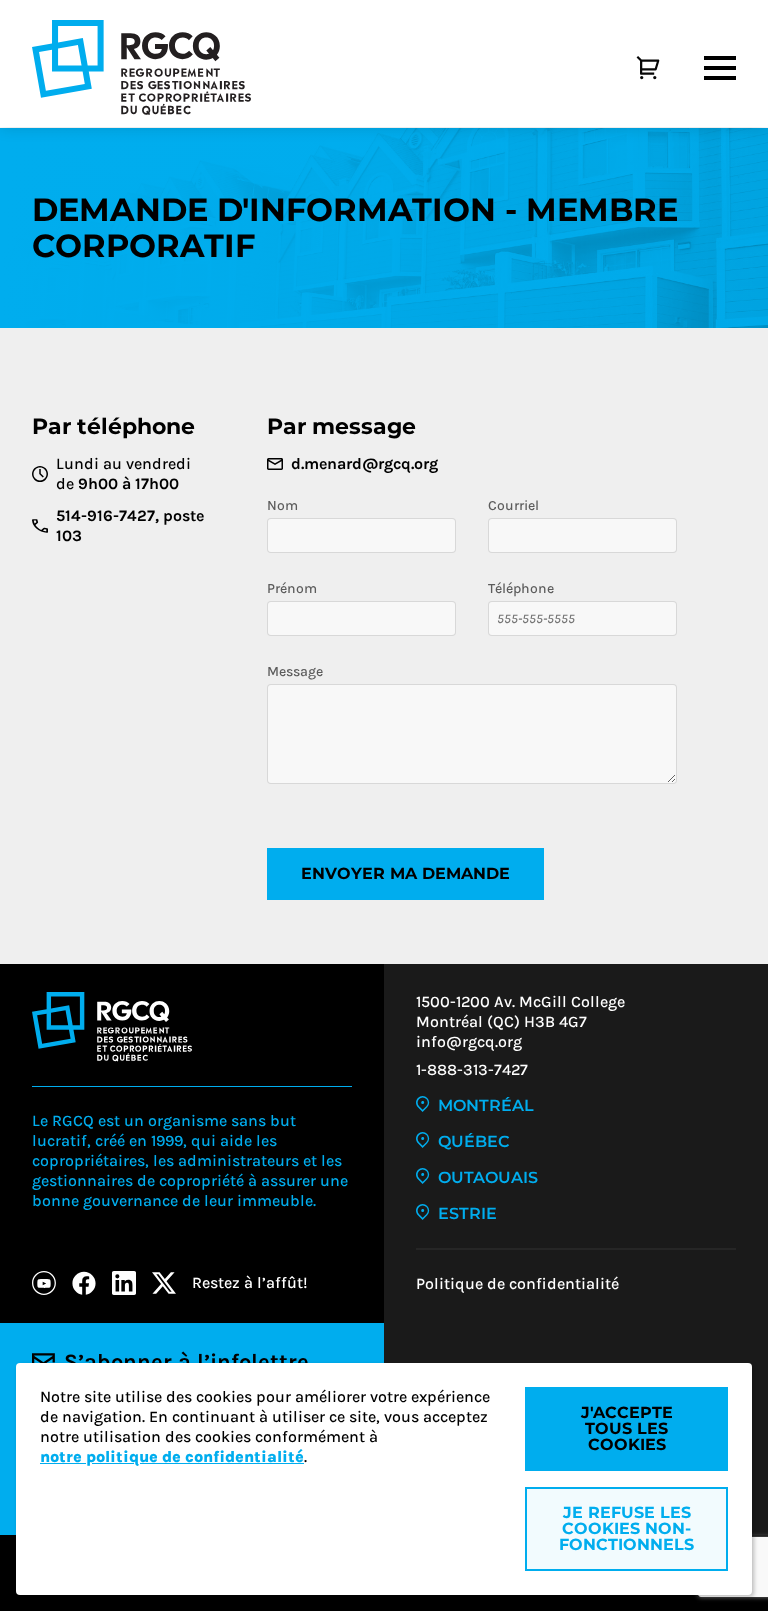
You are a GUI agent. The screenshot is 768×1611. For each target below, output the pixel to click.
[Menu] (720, 68)
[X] (164, 1283)
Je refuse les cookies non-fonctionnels (626, 1528)
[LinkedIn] (124, 1283)
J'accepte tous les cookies (627, 1428)
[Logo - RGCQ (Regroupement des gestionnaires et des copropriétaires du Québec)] (141, 67)
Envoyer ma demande (405, 873)
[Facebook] (84, 1283)
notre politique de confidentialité (172, 1456)
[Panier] (626, 68)
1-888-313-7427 (472, 1069)
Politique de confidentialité (517, 1283)
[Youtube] (44, 1283)
